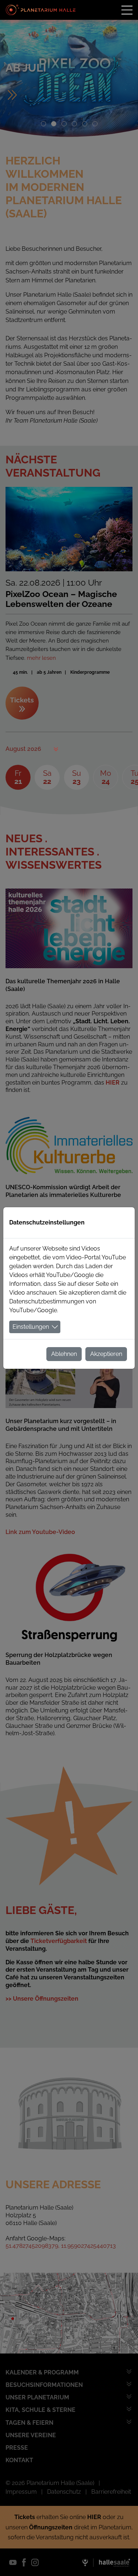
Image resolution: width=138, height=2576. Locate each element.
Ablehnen (64, 1354)
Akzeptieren (106, 1354)
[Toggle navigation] (127, 10)
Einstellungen (31, 1327)
